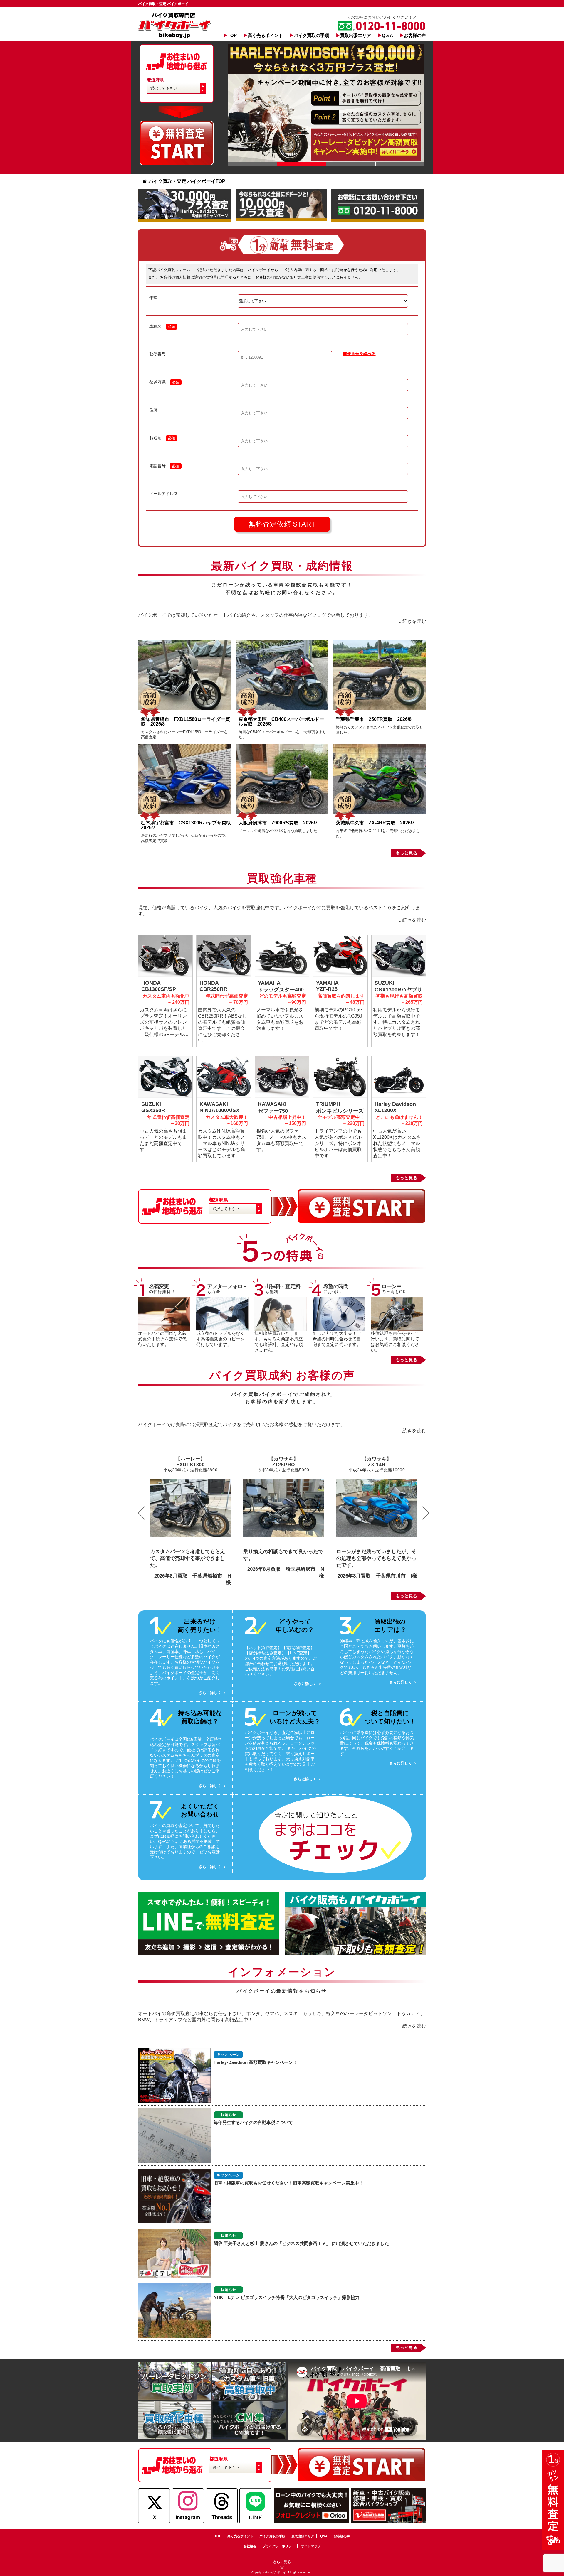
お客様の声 (415, 35)
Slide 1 (252, 164)
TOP (232, 35)
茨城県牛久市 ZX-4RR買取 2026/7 (375, 823)
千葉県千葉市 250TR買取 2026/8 (374, 719)
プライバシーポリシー (279, 2546)
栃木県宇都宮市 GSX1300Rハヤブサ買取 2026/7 (188, 825)
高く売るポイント (265, 35)
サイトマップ (311, 2546)
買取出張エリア (356, 35)
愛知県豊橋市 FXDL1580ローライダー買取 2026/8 (186, 722)
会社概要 (250, 2546)
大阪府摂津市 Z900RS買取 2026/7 (278, 823)
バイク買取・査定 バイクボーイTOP (187, 181)
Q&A (324, 2536)
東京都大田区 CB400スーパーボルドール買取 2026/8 (281, 722)
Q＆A (387, 35)
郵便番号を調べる (359, 354)
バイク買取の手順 (311, 35)
